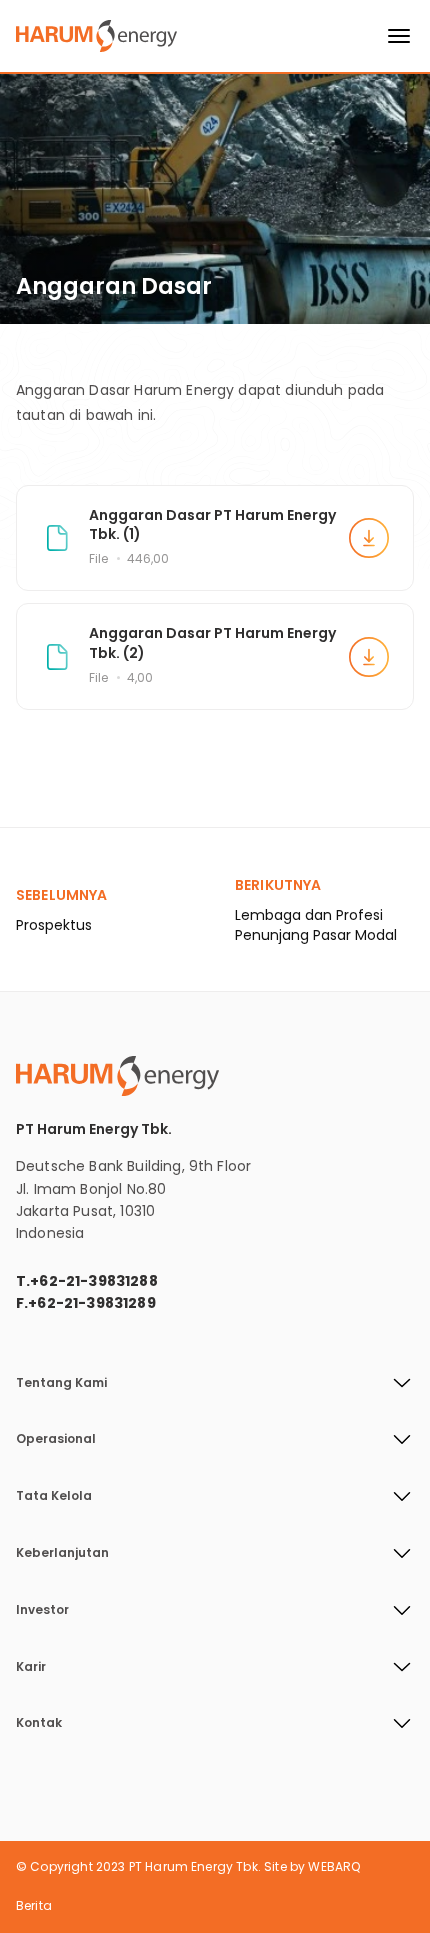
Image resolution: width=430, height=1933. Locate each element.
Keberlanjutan (62, 1553)
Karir (31, 1667)
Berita (34, 1905)
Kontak (39, 1723)
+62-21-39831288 (93, 1281)
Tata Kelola (54, 1496)
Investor (42, 1610)
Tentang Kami (61, 1383)
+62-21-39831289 (91, 1303)
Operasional (56, 1439)
